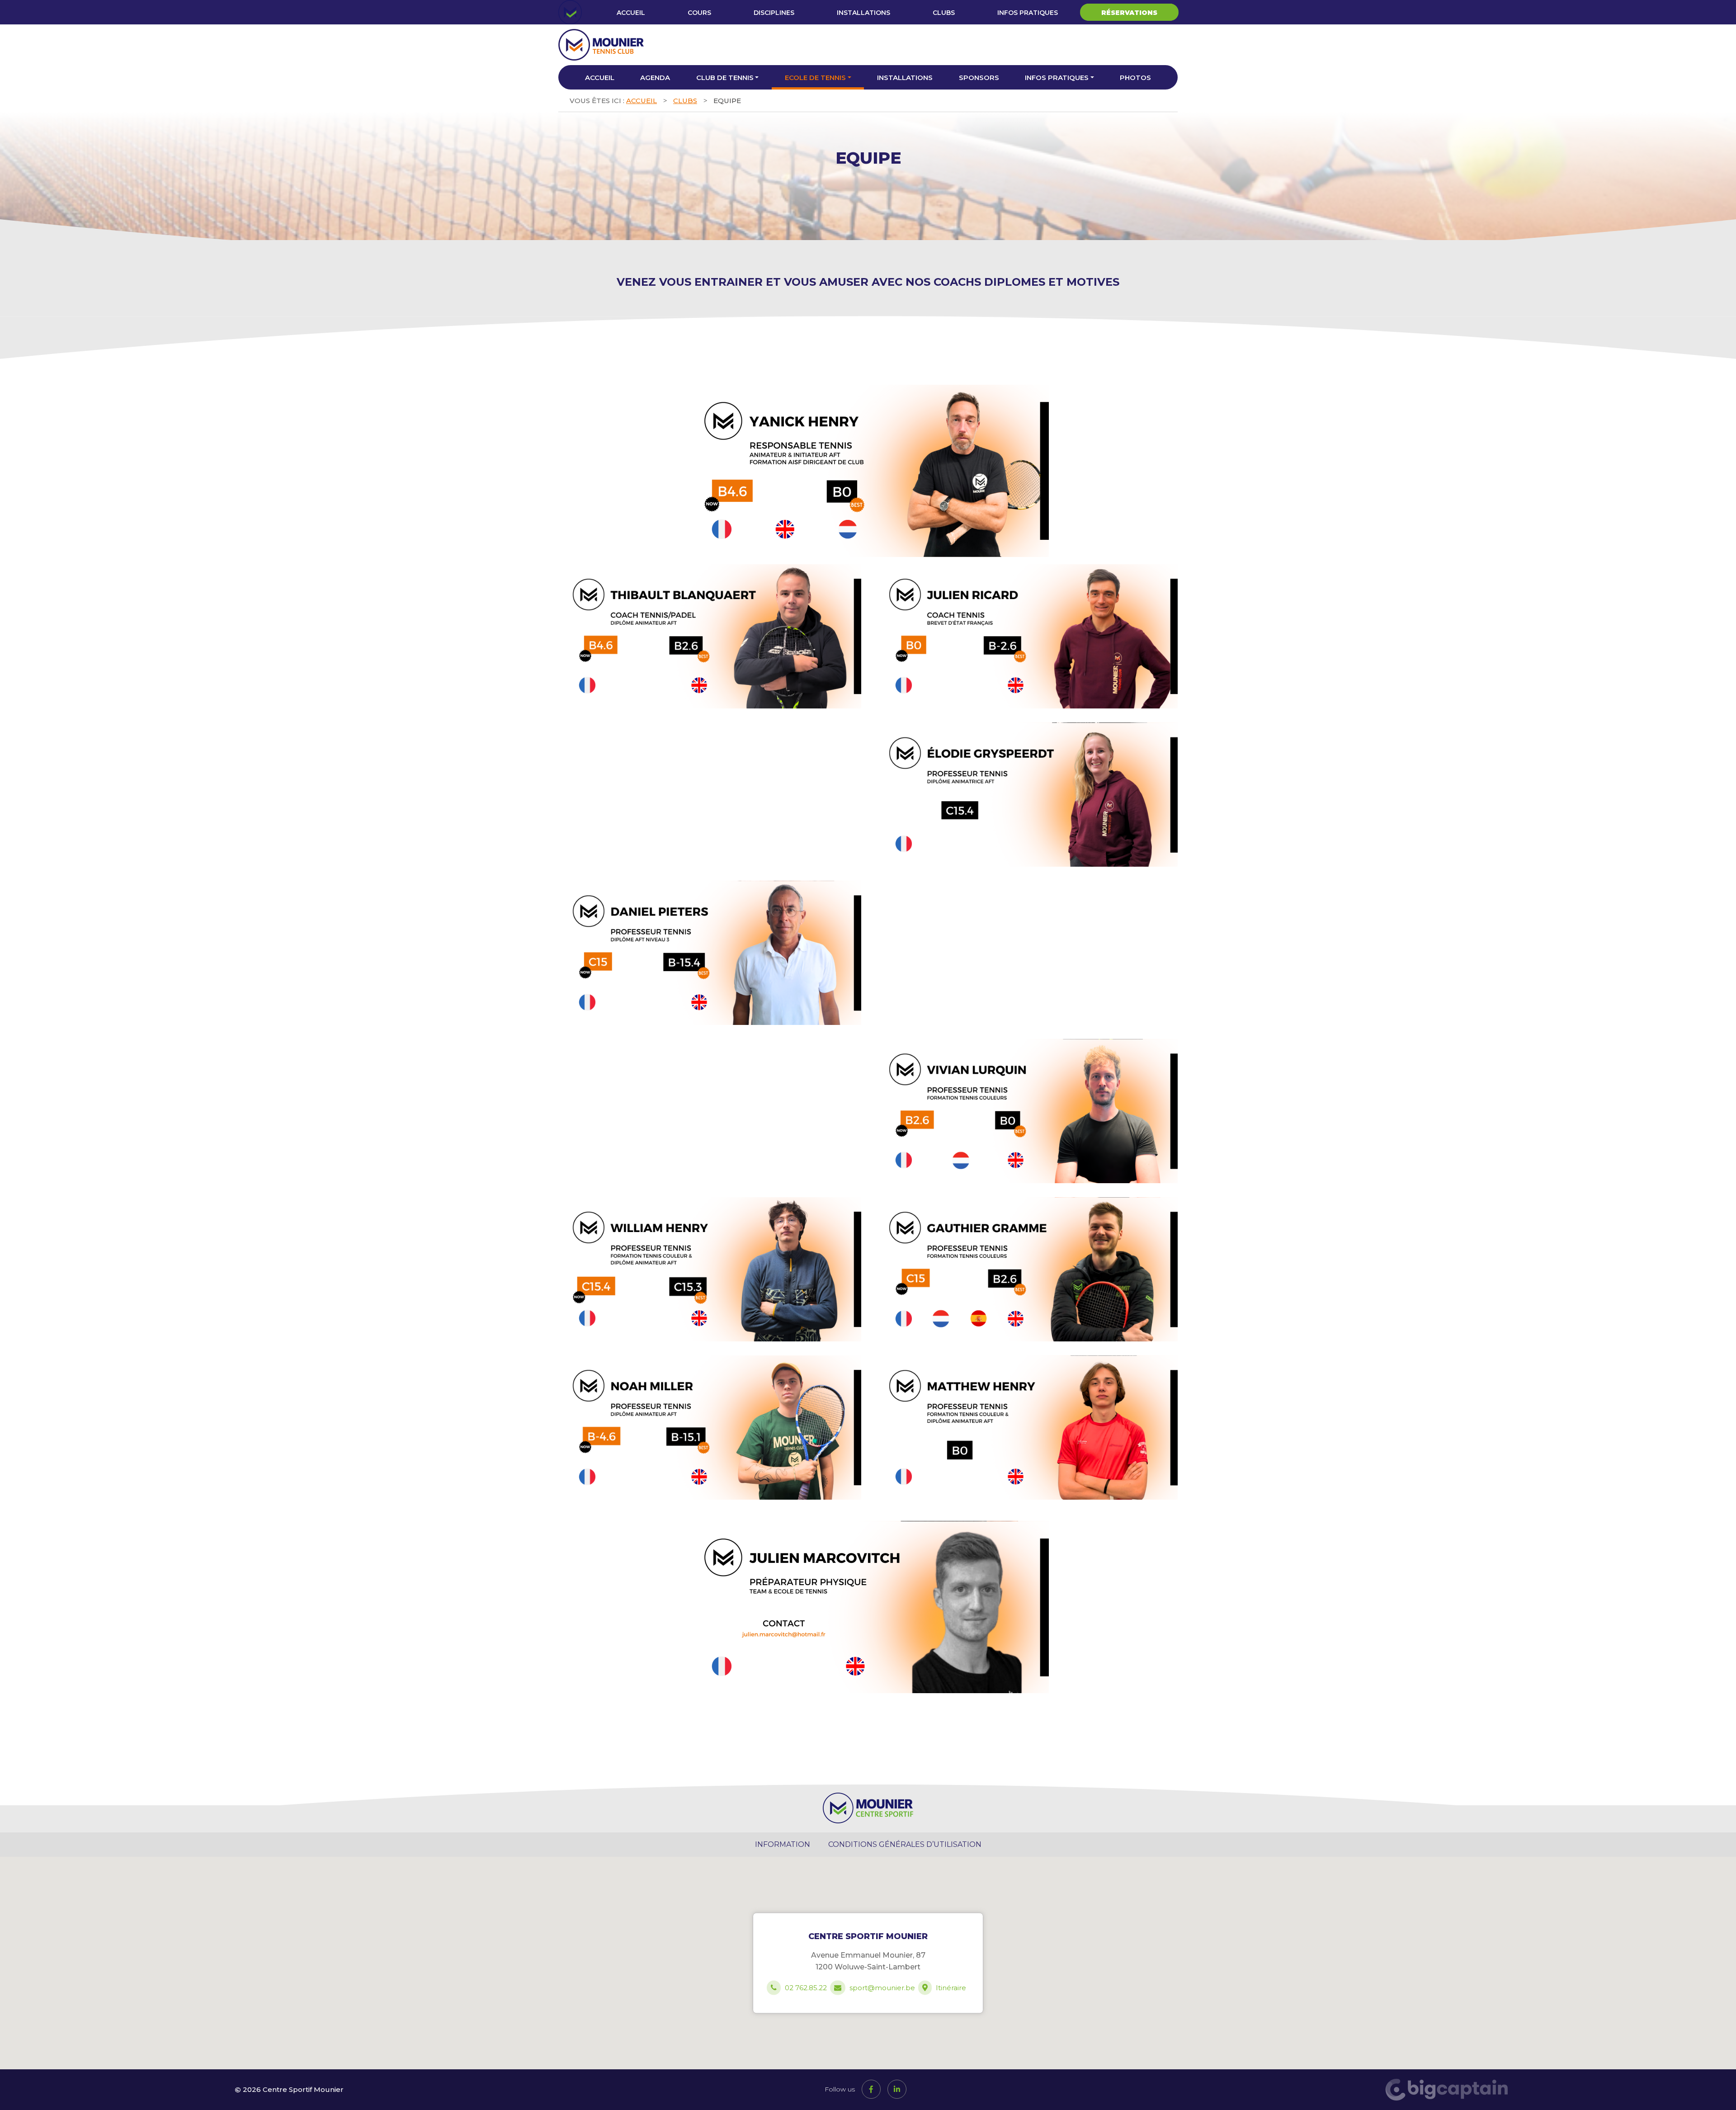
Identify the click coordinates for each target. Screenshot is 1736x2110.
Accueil (631, 13)
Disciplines (774, 13)
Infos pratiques (1028, 13)
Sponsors (979, 78)
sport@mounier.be (882, 1988)
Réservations (1129, 13)
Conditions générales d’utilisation (905, 1844)
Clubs (944, 13)
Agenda (655, 78)
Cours (699, 13)
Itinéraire (951, 1988)
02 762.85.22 (806, 1988)
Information (783, 1844)
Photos (1135, 78)
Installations (863, 13)
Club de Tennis (725, 78)
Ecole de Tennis (815, 78)
